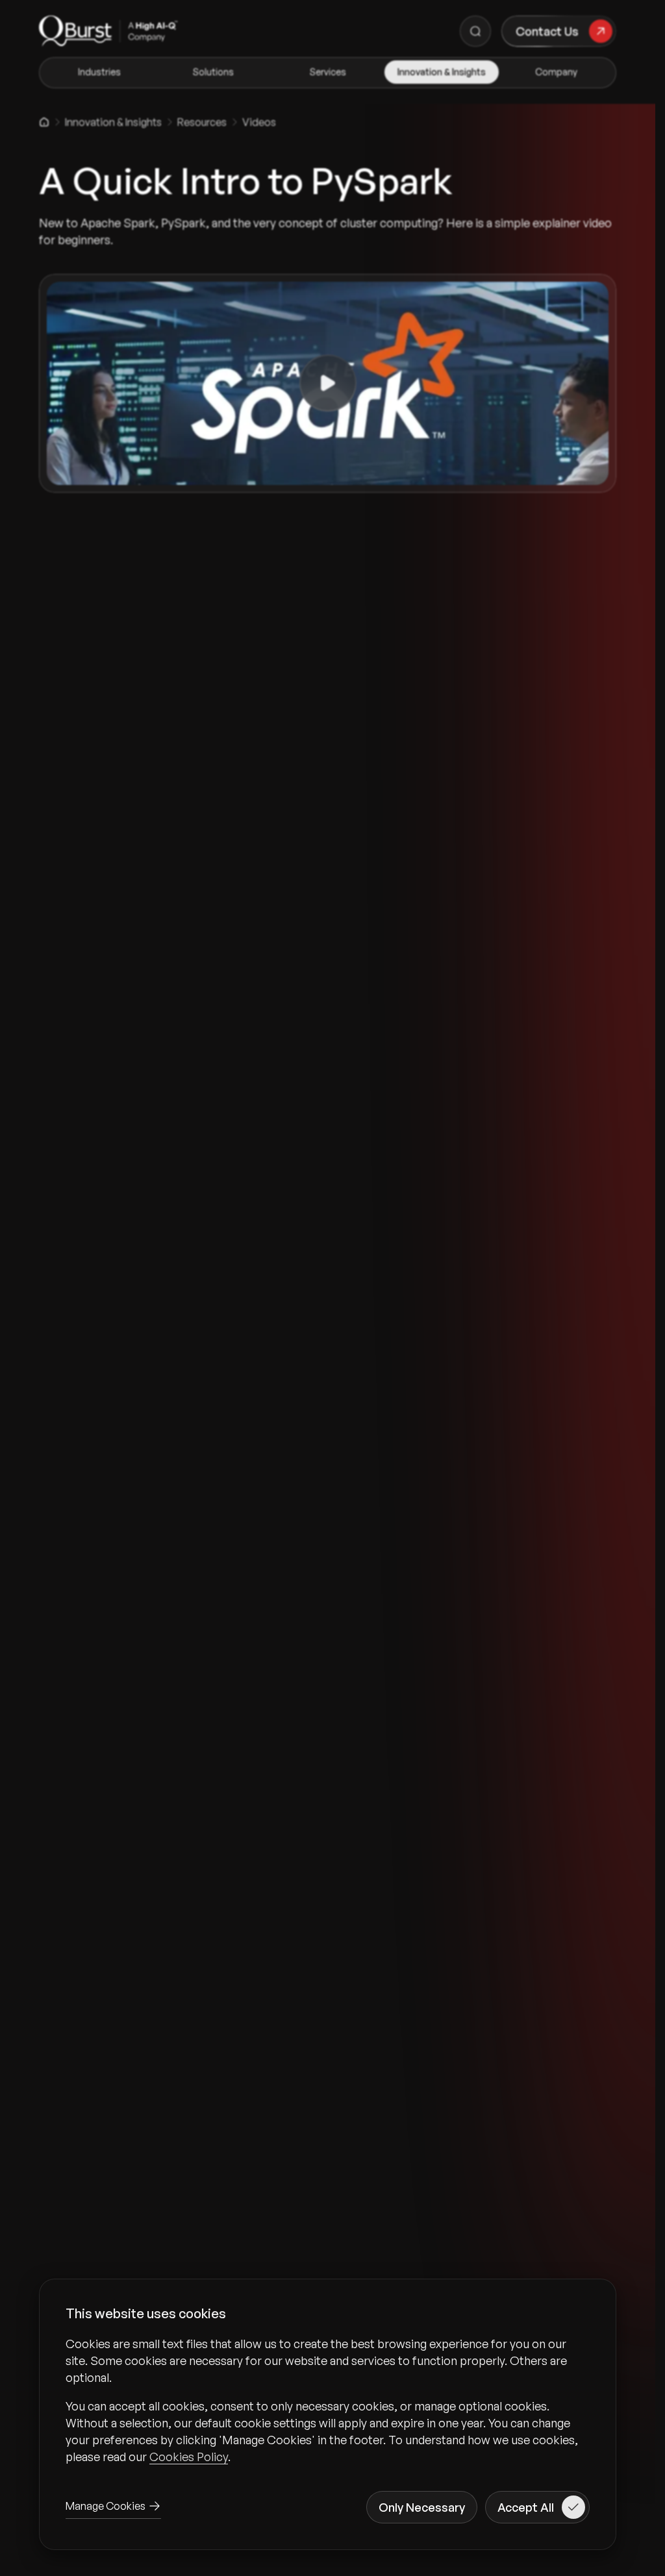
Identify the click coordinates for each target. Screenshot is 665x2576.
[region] (328, 2400)
